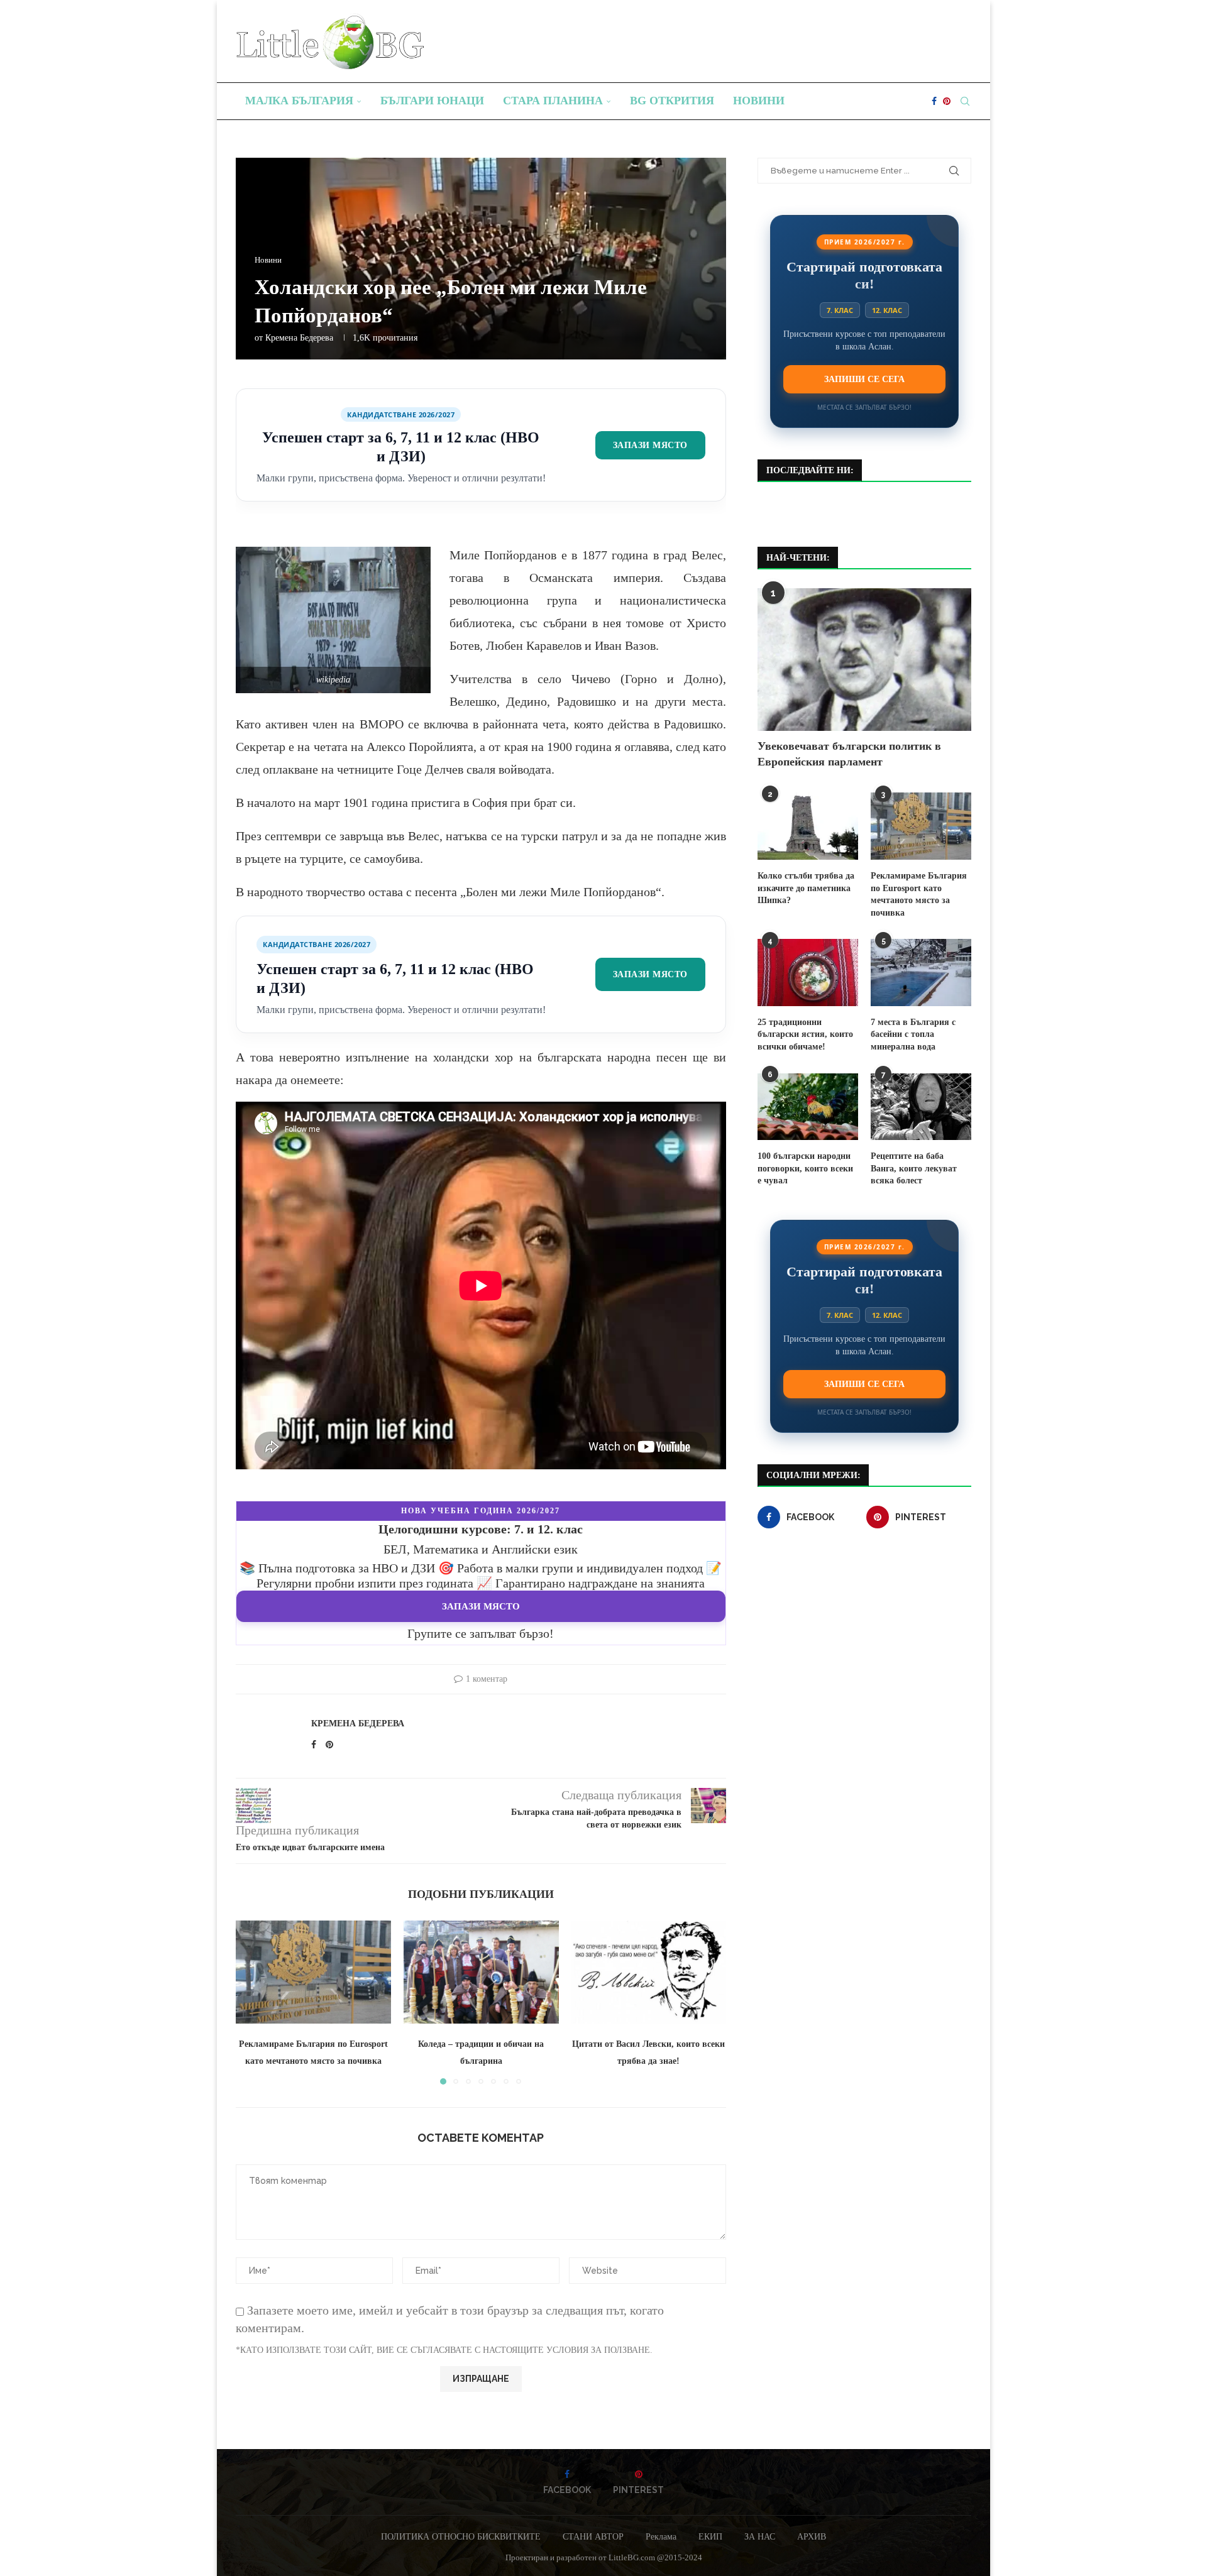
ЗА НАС (760, 2537)
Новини (759, 101)
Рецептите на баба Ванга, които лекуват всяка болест (914, 1168)
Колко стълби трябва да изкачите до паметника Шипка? (806, 888)
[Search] (965, 101)
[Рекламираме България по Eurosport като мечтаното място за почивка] (313, 1972)
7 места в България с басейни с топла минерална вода (913, 1034)
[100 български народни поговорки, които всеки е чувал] (808, 1107)
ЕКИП (710, 2537)
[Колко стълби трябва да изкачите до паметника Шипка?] (808, 826)
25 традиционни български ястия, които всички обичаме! (805, 1034)
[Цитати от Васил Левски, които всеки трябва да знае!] (648, 1972)
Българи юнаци (432, 101)
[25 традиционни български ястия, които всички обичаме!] (808, 973)
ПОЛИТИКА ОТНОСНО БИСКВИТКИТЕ (461, 2537)
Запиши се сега (864, 379)
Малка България (299, 101)
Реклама (661, 2537)
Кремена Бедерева (299, 338)
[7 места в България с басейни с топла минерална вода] (921, 973)
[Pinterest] (947, 101)
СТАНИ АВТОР (593, 2537)
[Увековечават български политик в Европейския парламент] (864, 660)
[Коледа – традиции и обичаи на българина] (481, 1972)
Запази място (650, 445)
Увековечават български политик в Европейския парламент (849, 754)
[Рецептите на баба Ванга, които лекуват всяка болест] (921, 1107)
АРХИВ (812, 2537)
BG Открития (672, 101)
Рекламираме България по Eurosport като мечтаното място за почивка (919, 894)
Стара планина (553, 101)
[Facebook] (934, 101)
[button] (253, 2002)
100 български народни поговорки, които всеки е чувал (805, 1168)
